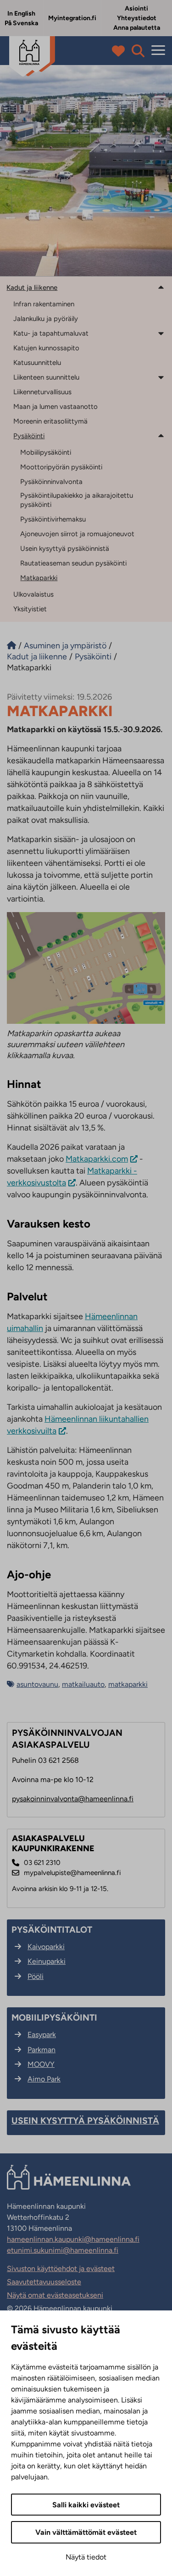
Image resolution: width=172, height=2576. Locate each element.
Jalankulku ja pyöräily (46, 319)
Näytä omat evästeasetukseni (55, 2295)
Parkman (42, 2050)
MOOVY (41, 2064)
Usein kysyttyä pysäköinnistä (65, 549)
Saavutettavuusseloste (44, 2282)
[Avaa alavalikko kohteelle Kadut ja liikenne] (161, 287)
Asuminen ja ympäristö (65, 646)
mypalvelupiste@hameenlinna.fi (72, 1873)
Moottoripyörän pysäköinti (61, 467)
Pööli (36, 1976)
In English (21, 14)
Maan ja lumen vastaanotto (55, 407)
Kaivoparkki (46, 1947)
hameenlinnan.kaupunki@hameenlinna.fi (73, 2239)
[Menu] (158, 51)
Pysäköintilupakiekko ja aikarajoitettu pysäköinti (77, 500)
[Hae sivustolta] (138, 51)
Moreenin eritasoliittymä (50, 421)
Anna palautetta (137, 28)
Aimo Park (44, 2079)
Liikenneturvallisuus (42, 392)
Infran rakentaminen (44, 304)
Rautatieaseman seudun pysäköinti (73, 563)
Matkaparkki (39, 578)
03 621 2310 (42, 1863)
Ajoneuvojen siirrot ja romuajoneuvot (77, 534)
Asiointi (136, 8)
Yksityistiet (30, 609)
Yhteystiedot (137, 18)
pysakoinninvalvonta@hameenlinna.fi (73, 1799)
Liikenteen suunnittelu (46, 377)
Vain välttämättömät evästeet (86, 2532)
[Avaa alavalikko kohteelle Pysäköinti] (161, 435)
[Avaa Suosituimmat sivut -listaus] (120, 51)
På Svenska (21, 23)
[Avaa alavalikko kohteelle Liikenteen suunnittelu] (161, 377)
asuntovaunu (37, 1684)
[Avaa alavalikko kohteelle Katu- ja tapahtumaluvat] (161, 333)
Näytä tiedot (86, 2557)
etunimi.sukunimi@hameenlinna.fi (63, 2250)
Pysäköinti (29, 436)
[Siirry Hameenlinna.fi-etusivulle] (11, 646)
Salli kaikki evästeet (86, 2505)
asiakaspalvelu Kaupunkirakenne (53, 1844)
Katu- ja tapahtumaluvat (51, 333)
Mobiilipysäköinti (46, 452)
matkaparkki (128, 1684)
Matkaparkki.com (97, 1159)
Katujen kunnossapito (46, 348)
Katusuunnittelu (37, 363)
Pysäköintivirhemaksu (53, 519)
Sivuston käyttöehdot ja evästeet (61, 2269)
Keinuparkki (47, 1961)
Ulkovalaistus (33, 594)
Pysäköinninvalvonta (51, 482)
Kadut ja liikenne (32, 288)
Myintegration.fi (72, 18)
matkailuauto (83, 1684)
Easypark (42, 2035)
